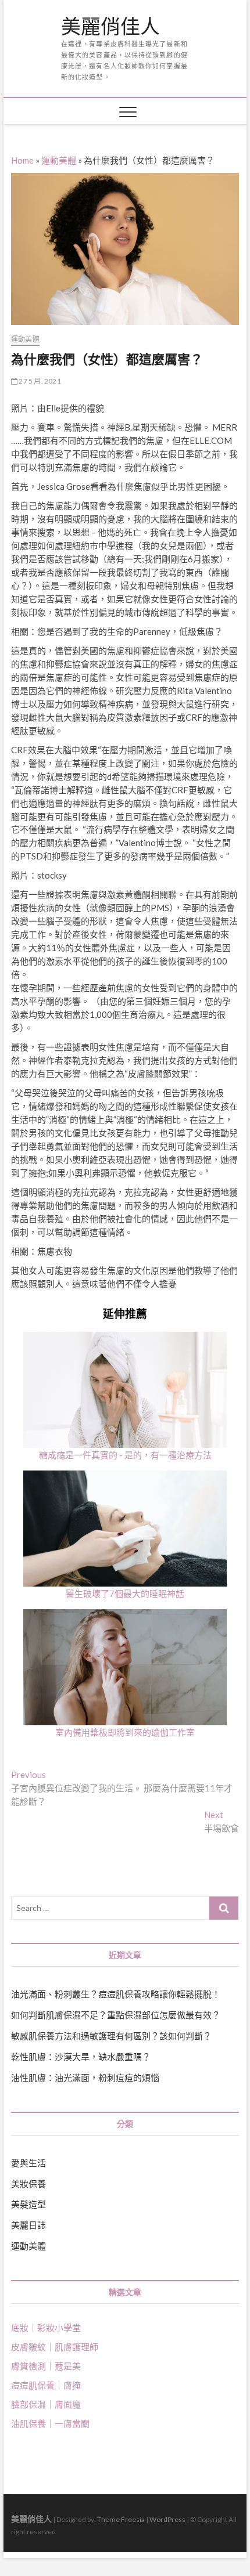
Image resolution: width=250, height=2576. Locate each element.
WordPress (167, 2519)
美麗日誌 (28, 2225)
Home (22, 160)
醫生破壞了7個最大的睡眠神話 (125, 1594)
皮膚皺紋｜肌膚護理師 (55, 2347)
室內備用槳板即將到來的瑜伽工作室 (125, 1732)
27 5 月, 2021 (39, 381)
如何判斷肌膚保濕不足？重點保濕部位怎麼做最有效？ (116, 2015)
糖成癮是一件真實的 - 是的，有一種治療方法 (125, 1455)
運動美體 (59, 160)
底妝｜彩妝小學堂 (46, 2328)
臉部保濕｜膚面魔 (46, 2404)
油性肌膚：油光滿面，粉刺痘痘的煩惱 (85, 2078)
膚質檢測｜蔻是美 (46, 2366)
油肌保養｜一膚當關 (50, 2423)
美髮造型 (28, 2204)
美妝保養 (28, 2184)
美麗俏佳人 (110, 27)
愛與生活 (28, 2163)
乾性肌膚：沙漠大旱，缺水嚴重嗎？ (81, 2057)
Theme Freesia (121, 2519)
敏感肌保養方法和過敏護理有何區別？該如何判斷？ (111, 2036)
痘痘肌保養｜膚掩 (46, 2385)
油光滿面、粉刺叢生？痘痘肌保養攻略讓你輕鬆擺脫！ (116, 1994)
